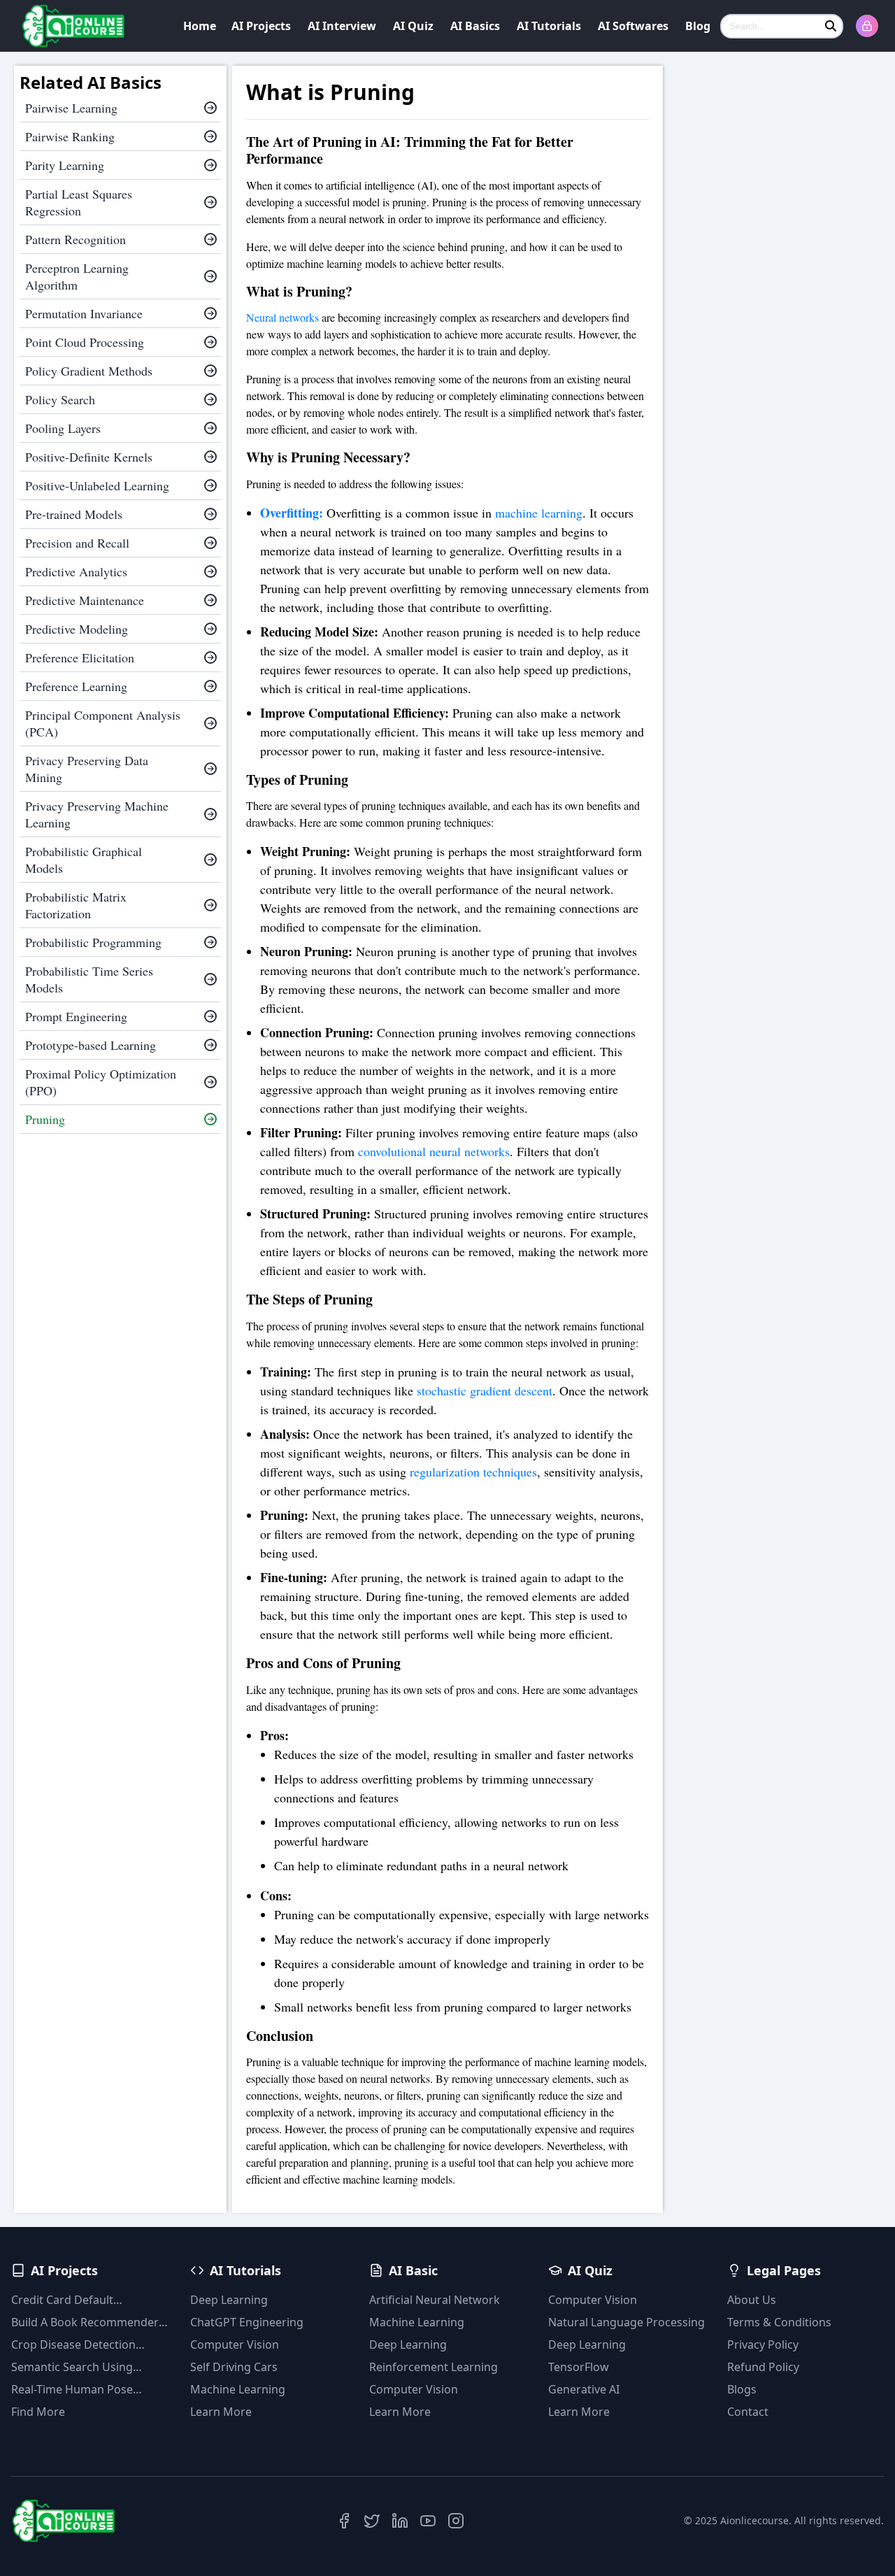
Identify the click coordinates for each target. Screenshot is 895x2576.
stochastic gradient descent (485, 1390)
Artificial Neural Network (435, 2300)
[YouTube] (428, 2521)
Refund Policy (763, 2367)
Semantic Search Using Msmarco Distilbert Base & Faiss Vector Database (82, 2367)
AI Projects (261, 26)
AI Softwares (633, 26)
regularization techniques (473, 1472)
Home (200, 26)
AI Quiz (413, 26)
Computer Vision (235, 2344)
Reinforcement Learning (434, 2367)
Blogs (742, 2389)
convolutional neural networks (434, 1151)
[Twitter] (372, 2521)
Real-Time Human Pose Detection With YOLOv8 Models (73, 2390)
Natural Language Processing (626, 2322)
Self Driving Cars (234, 2367)
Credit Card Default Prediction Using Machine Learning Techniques (79, 2300)
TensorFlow (579, 2367)
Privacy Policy (763, 2344)
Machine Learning (238, 2389)
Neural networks (282, 317)
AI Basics (475, 26)
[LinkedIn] (400, 2521)
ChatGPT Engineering (247, 2322)
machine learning (539, 513)
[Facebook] (344, 2521)
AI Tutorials (549, 26)
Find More (38, 2412)
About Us (752, 2300)
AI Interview (342, 26)
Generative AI (584, 2389)
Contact (748, 2412)
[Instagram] (456, 2521)
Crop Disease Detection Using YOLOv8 (73, 2345)
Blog (698, 26)
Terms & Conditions (779, 2322)
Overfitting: (292, 513)
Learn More (221, 2412)
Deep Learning (229, 2300)
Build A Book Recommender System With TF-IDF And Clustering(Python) (85, 2322)
